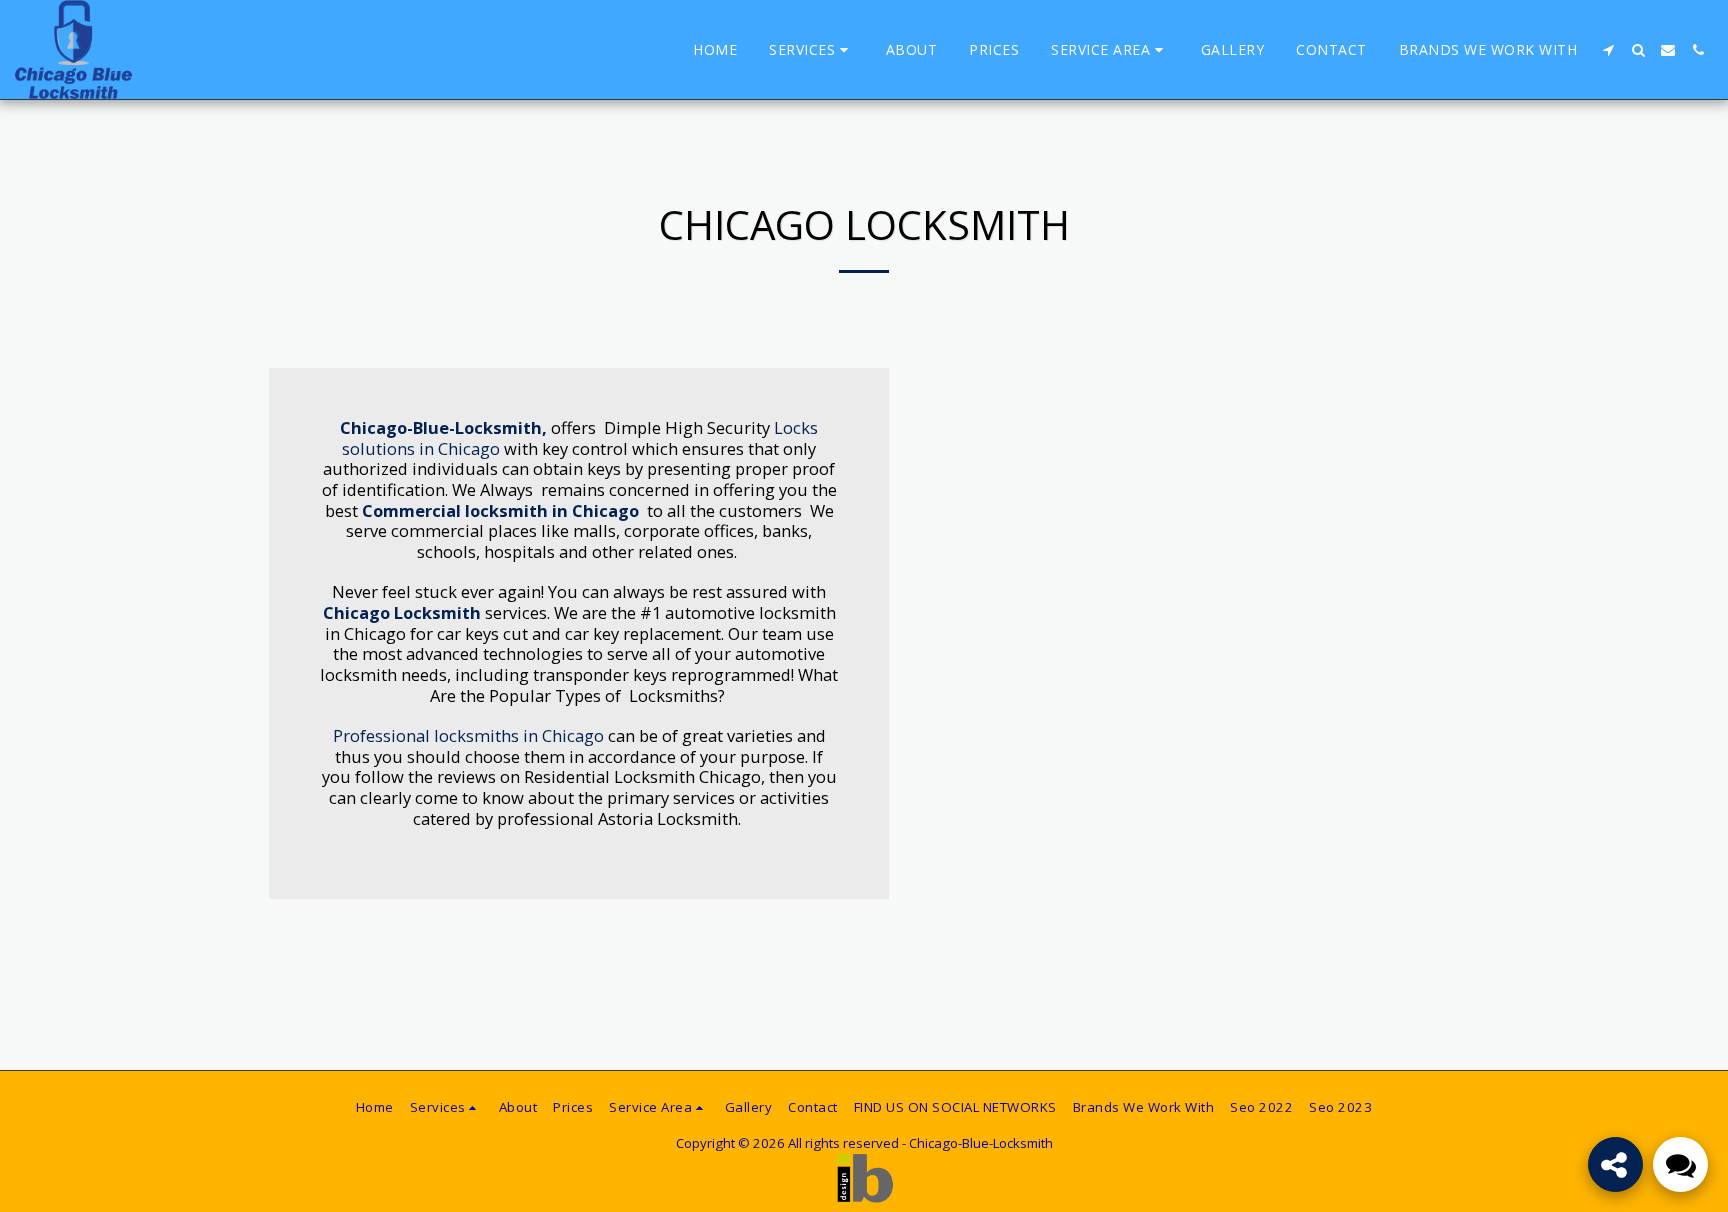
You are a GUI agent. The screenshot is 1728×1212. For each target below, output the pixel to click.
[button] (811, 50)
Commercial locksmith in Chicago (500, 510)
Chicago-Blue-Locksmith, (443, 427)
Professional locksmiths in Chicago (468, 735)
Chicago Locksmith (402, 612)
